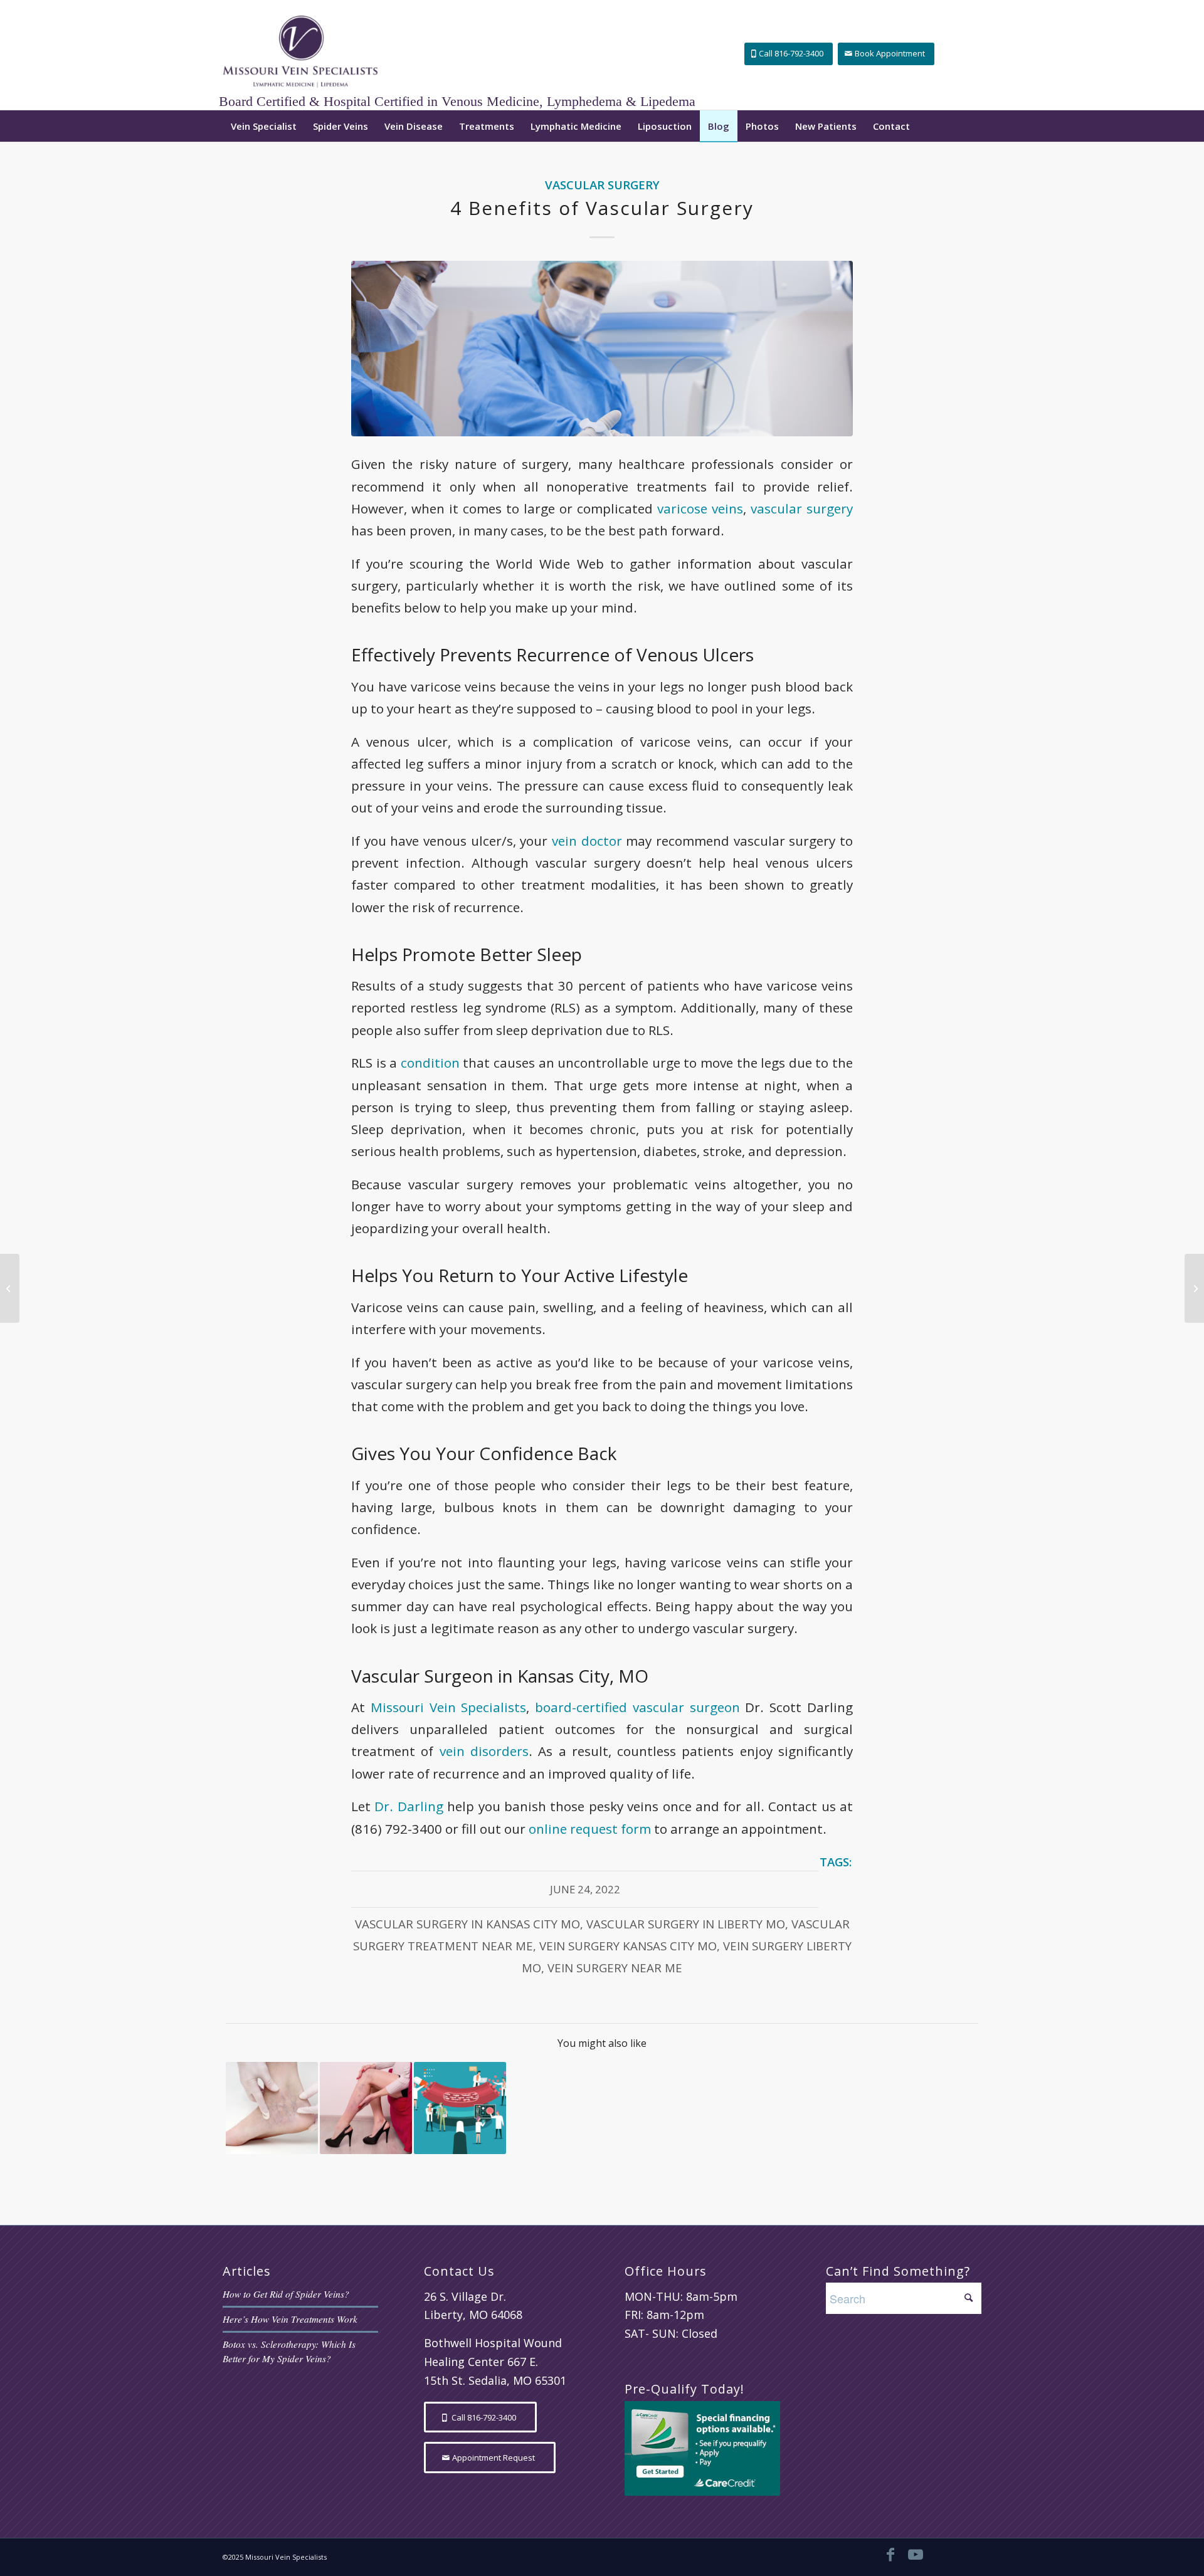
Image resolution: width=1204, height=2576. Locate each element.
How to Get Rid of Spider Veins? (286, 2294)
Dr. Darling (409, 1806)
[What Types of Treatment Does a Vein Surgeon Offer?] (272, 2108)
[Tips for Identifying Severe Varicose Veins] (10, 1288)
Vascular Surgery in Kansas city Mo (467, 1924)
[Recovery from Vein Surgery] (366, 2108)
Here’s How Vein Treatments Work (290, 2319)
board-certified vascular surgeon (637, 1707)
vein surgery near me (615, 1968)
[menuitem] (264, 126)
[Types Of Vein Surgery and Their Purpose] (460, 2108)
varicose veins (700, 508)
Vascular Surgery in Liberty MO (686, 1924)
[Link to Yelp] (966, 2554)
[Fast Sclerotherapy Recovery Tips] (1194, 1288)
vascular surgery (802, 508)
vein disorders (484, 1751)
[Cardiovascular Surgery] (602, 349)
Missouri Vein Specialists (449, 1707)
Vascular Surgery (602, 185)
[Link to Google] (941, 2554)
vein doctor (587, 841)
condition (430, 1063)
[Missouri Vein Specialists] (300, 55)
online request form (590, 1829)
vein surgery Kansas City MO (628, 1946)
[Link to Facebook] (890, 2554)
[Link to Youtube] (916, 2554)
